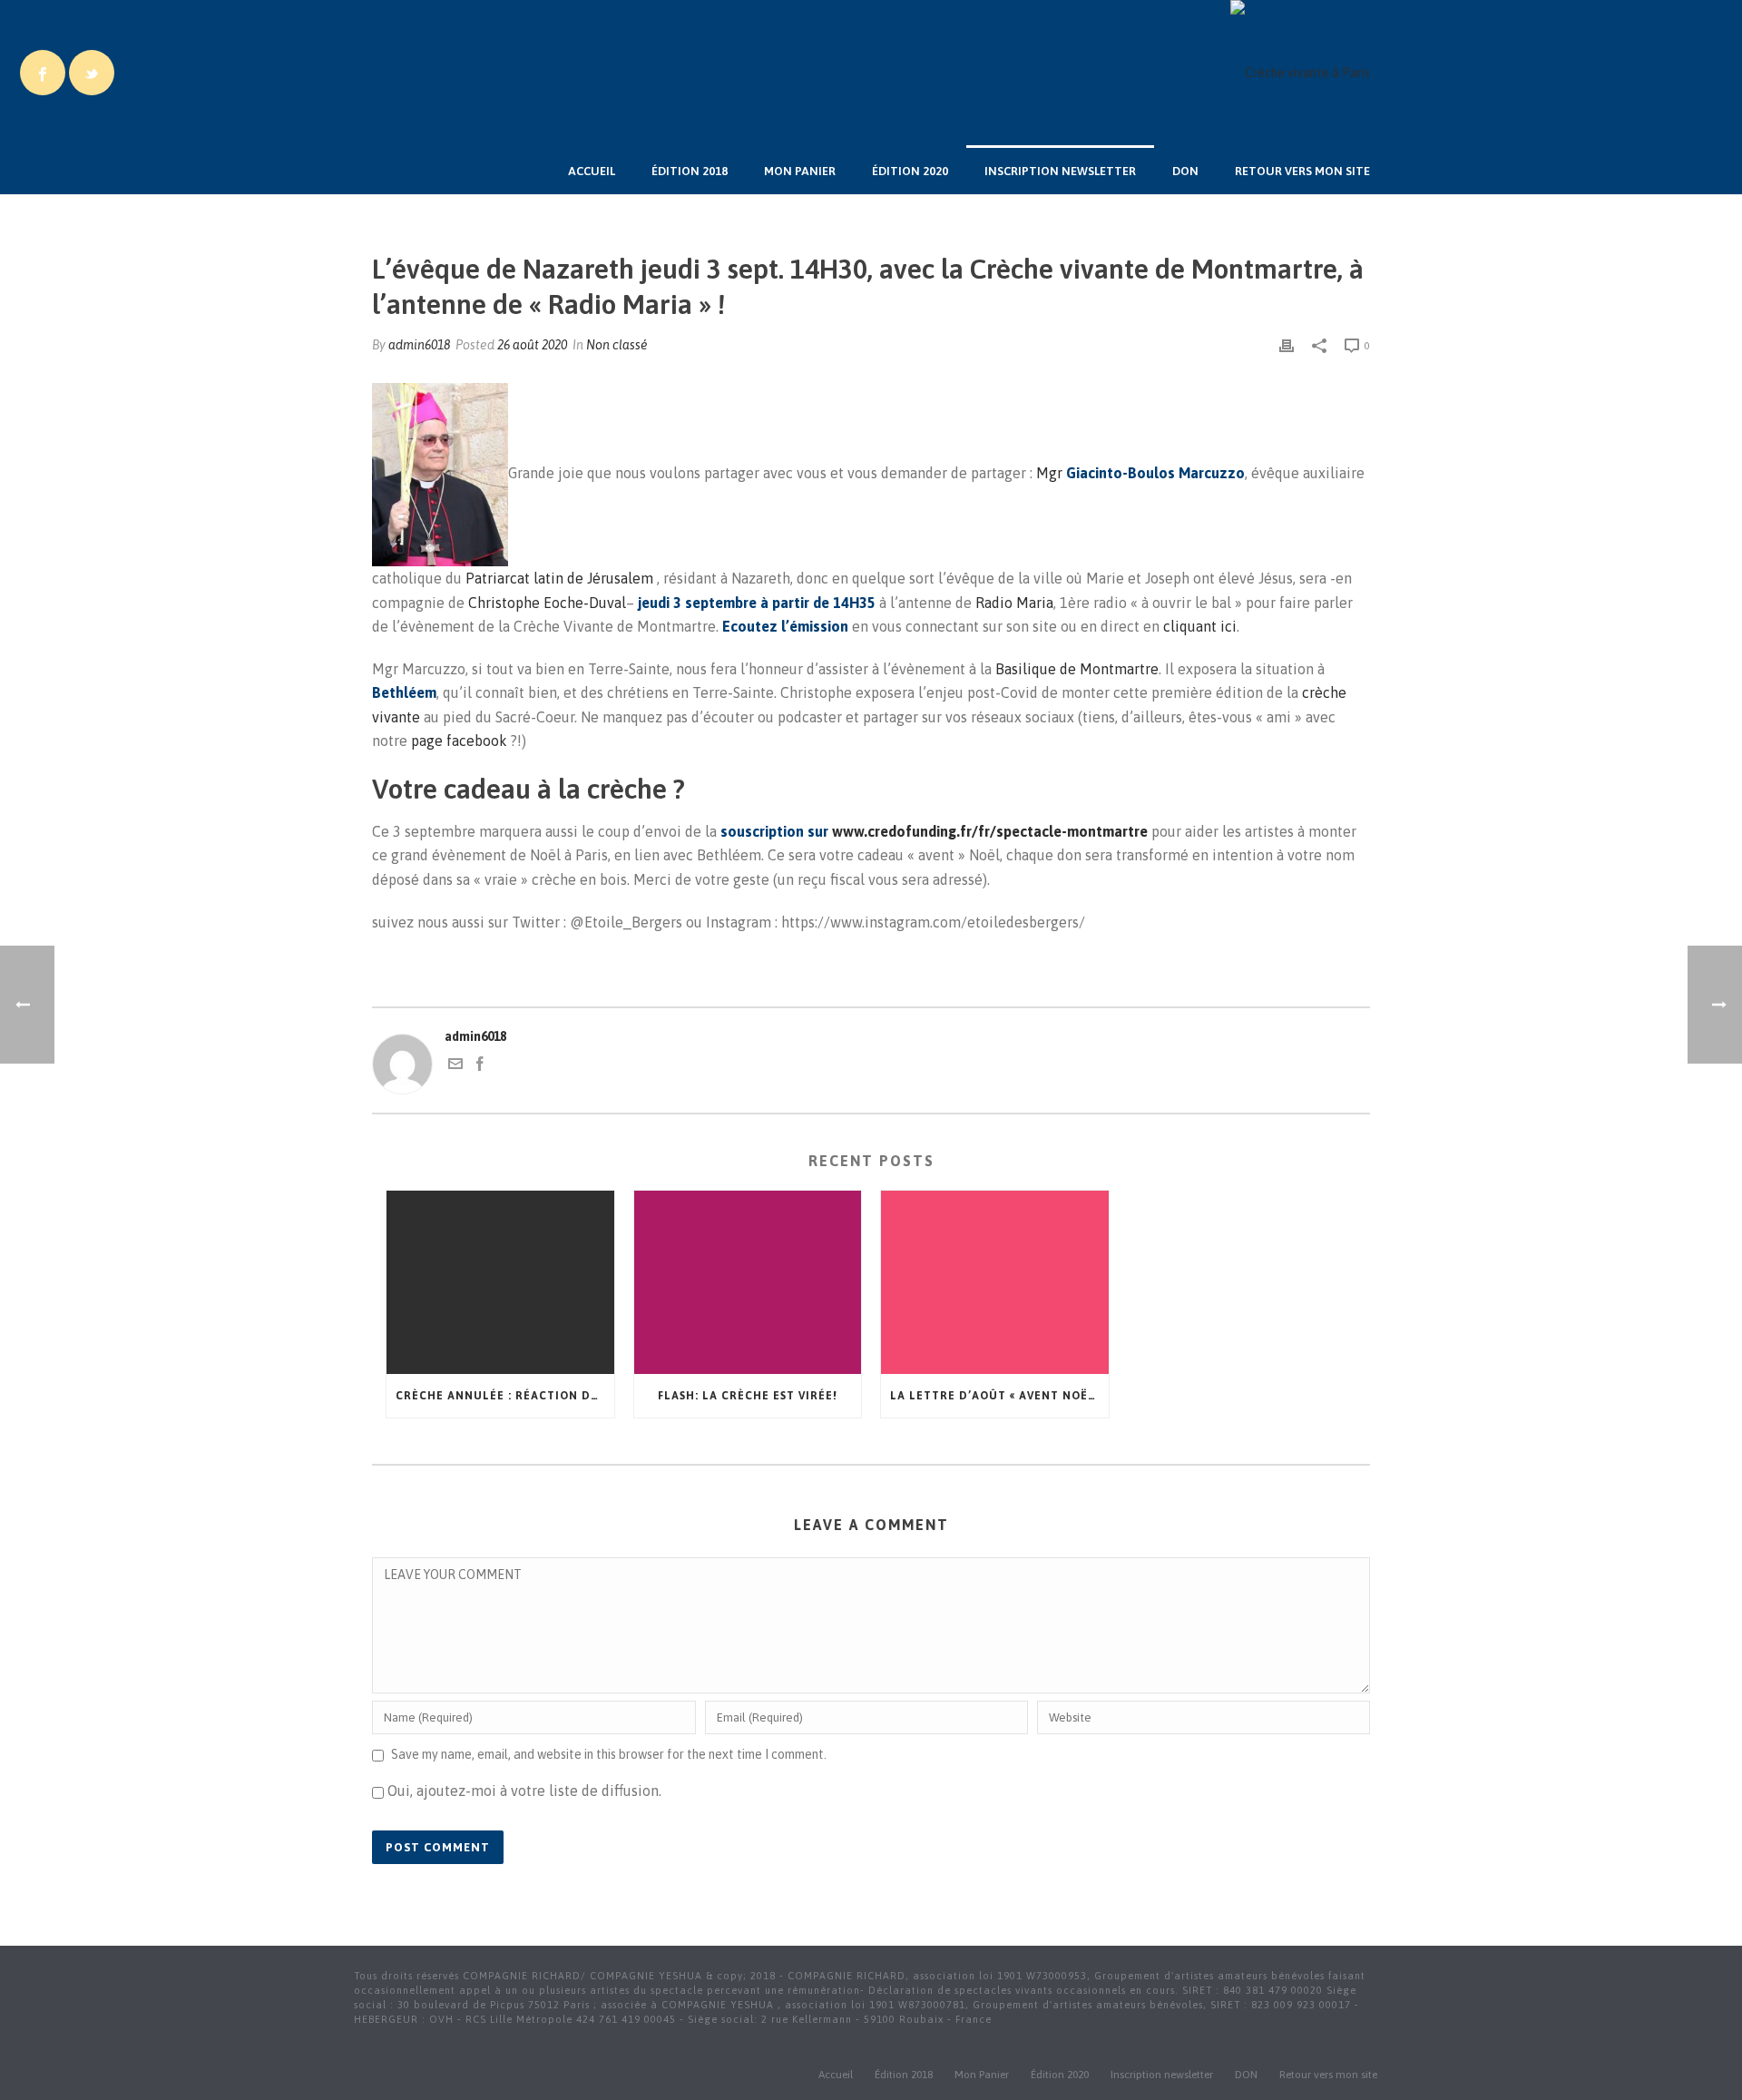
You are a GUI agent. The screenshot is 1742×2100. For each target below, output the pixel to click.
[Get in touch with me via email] (455, 1066)
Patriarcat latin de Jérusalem (559, 578)
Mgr (1140, 473)
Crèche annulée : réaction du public (505, 1396)
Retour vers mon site (1302, 171)
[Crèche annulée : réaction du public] (500, 1282)
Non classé (617, 345)
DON (1185, 171)
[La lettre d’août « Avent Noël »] (995, 1282)
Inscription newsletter (1060, 171)
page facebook (461, 741)
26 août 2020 (532, 345)
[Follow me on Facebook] (480, 1066)
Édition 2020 (910, 171)
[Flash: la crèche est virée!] (748, 1282)
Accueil (592, 171)
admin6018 (419, 345)
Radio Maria (1014, 603)
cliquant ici (1200, 626)
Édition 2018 (690, 171)
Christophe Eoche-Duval (547, 603)
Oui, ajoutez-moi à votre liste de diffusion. (523, 1791)
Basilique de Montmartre (1077, 669)
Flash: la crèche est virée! (748, 1396)
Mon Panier (800, 171)
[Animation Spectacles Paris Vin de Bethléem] (1300, 73)
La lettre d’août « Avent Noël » (997, 1396)
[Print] (1287, 345)
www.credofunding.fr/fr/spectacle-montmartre (990, 831)
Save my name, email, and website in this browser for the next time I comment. (609, 1754)
